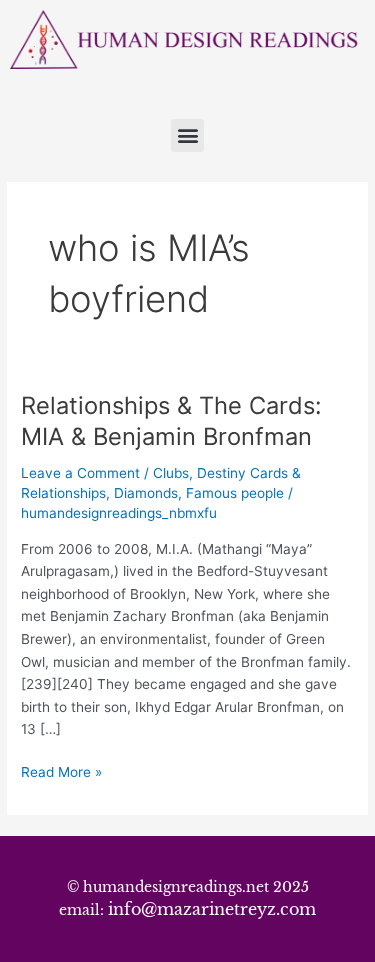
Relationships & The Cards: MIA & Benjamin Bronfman (171, 421)
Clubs (171, 473)
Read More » (61, 770)
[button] (187, 135)
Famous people (235, 493)
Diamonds (146, 493)
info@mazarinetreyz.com (212, 909)
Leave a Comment (80, 473)
